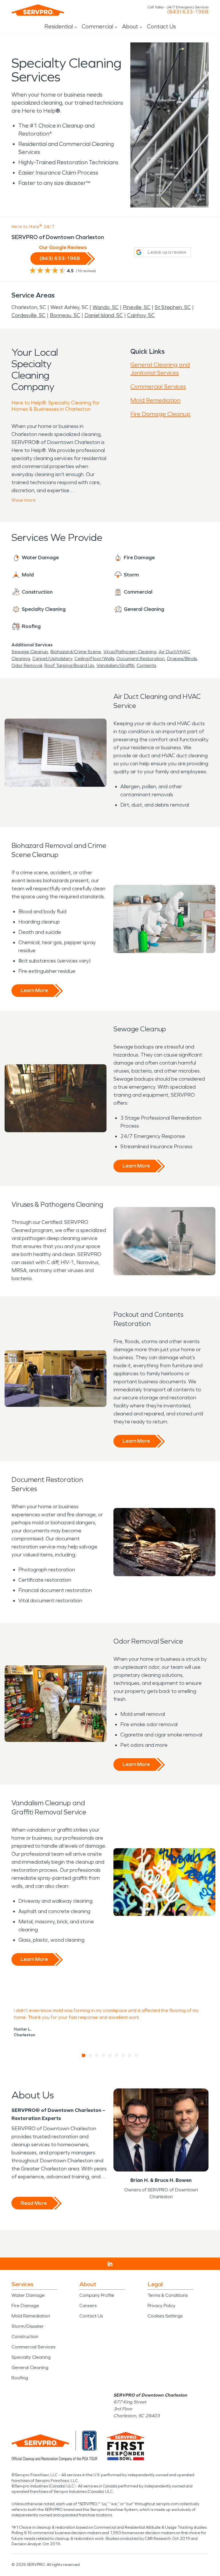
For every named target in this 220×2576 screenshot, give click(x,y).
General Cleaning (30, 2367)
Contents (146, 665)
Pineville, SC (137, 307)
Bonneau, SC (65, 315)
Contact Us (161, 26)
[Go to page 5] (110, 2055)
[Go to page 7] (123, 2055)
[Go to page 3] (97, 2055)
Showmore (23, 500)
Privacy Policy (161, 2306)
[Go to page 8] (130, 2055)
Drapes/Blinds (182, 659)
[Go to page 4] (104, 2055)
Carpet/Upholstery (52, 659)
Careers (88, 2306)
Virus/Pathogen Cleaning (130, 652)
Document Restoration (141, 659)
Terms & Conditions (168, 2295)
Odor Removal (27, 665)
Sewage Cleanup (30, 652)
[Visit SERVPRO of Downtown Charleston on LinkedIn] (110, 2264)
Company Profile (97, 2295)
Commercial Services (158, 386)
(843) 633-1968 (188, 12)
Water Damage (28, 2295)
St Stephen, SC (173, 307)
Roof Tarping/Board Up (69, 665)
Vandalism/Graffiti (115, 665)
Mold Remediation (155, 400)
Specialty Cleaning (31, 2357)
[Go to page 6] (117, 2055)
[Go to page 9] (136, 2055)
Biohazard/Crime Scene (76, 652)
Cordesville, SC (29, 315)
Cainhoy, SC (141, 315)
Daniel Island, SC (104, 315)
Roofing (20, 2378)
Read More (34, 2203)
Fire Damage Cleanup (160, 414)
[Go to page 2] (90, 2055)
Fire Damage (25, 2306)
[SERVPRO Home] (38, 10)
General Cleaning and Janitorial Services (160, 369)
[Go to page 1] (84, 2055)
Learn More (34, 990)
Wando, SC (106, 307)
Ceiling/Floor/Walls (94, 659)
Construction (25, 2337)
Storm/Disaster (28, 2326)
